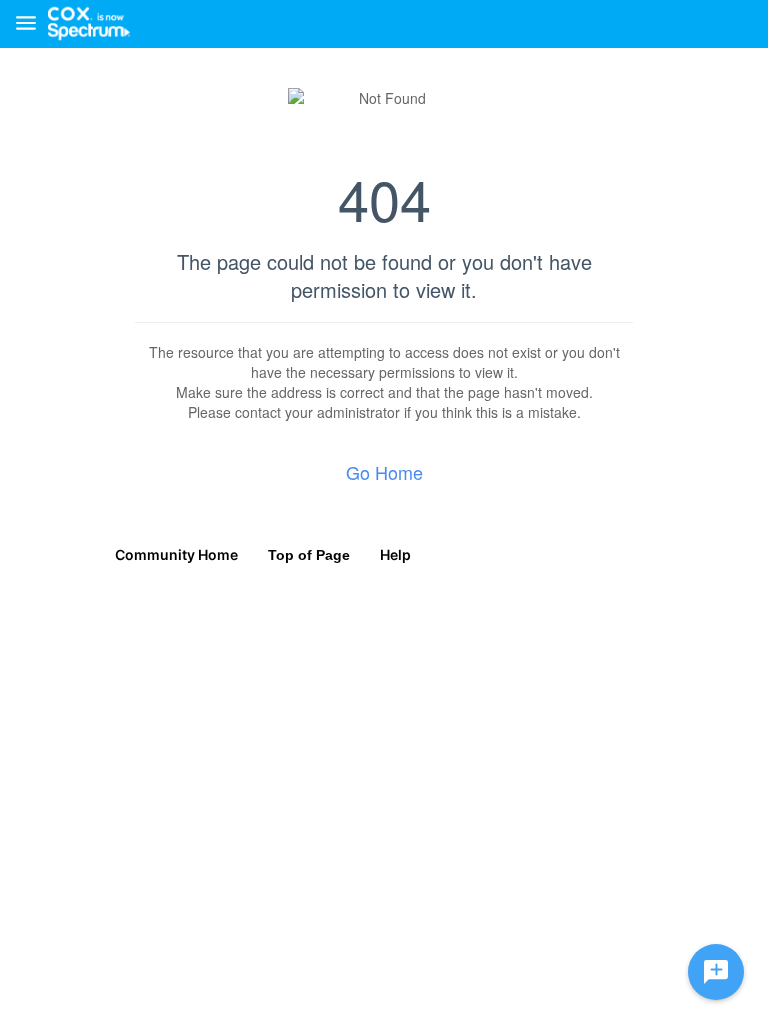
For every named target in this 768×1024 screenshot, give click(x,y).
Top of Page (309, 555)
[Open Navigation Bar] (32, 24)
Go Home (384, 472)
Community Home (176, 554)
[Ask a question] (716, 972)
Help (395, 554)
